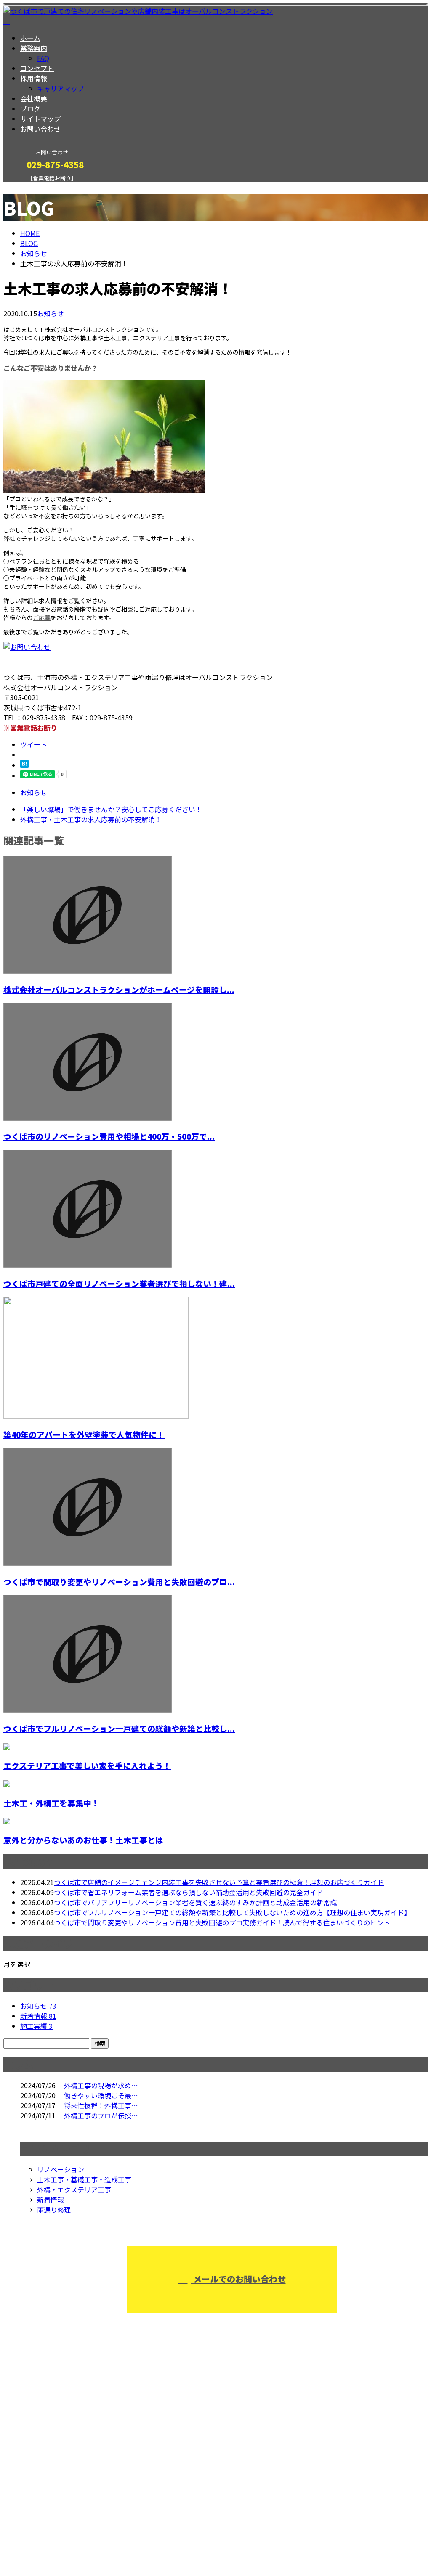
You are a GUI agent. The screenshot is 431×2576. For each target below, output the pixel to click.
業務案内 (34, 48)
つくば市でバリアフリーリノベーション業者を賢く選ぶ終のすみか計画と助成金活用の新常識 (195, 1902)
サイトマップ (40, 119)
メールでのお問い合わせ (238, 2279)
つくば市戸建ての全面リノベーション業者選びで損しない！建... (119, 1283)
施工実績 (36, 2026)
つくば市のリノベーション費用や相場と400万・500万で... (109, 1136)
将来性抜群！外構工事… (101, 2105)
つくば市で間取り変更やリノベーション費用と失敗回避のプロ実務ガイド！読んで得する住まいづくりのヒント (222, 1922)
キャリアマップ (61, 88)
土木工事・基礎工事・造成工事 (84, 2179)
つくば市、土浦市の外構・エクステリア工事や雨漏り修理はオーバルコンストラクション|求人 (146, 2547)
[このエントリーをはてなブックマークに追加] (24, 765)
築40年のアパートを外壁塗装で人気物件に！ (84, 1434)
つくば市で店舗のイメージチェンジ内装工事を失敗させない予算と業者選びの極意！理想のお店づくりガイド (219, 1882)
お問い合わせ (40, 129)
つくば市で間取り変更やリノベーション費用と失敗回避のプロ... (119, 1582)
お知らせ (51, 313)
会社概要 (34, 98)
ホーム (30, 38)
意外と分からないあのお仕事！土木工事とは (83, 1840)
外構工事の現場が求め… (101, 2085)
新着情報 (38, 2016)
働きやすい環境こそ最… (101, 2095)
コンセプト (37, 68)
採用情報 (34, 78)
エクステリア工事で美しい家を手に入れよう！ (87, 1765)
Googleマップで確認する (44, 2497)
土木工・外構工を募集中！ (51, 1803)
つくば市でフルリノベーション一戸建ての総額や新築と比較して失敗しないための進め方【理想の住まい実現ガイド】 (232, 1912)
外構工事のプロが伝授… (101, 2115)
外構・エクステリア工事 (74, 2189)
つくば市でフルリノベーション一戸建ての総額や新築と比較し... (119, 1728)
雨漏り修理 (54, 2210)
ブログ (30, 109)
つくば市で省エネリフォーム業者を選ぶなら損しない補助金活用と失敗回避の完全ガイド (189, 1892)
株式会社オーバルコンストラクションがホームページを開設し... (119, 989)
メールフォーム (33, 187)
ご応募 (42, 617)
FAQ (43, 58)
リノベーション (61, 2169)
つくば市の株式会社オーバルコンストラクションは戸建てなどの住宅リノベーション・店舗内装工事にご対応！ (193, 2453)
